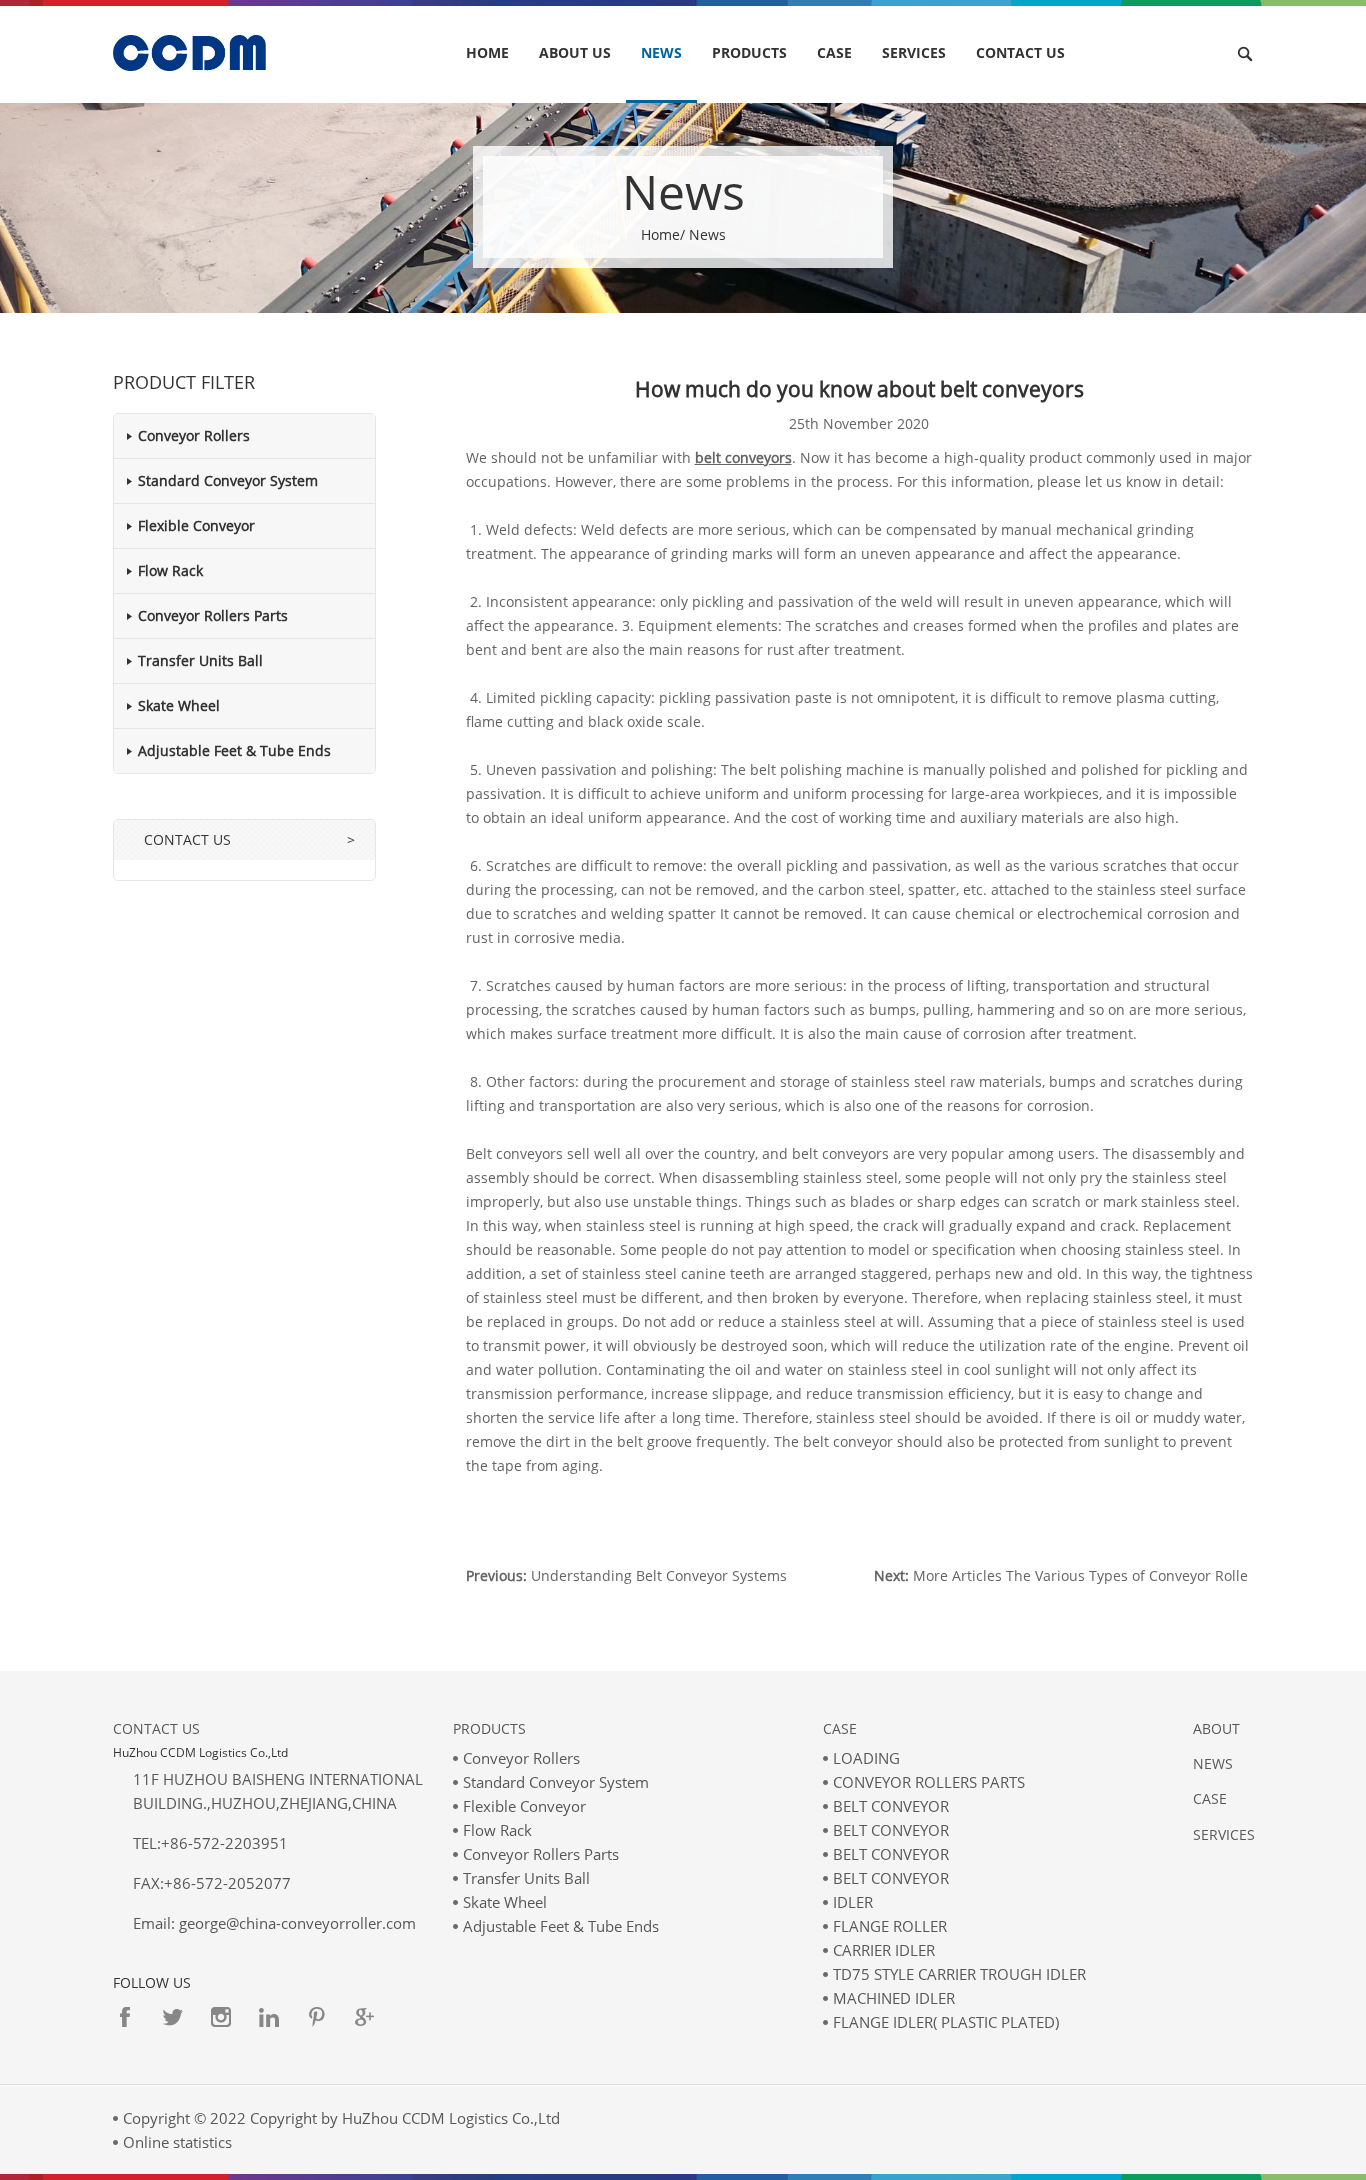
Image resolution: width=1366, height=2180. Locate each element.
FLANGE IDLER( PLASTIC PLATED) (946, 2022)
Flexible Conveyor (196, 525)
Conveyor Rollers (194, 435)
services (914, 53)
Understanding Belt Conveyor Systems (659, 1575)
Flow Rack (170, 570)
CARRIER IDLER (884, 1950)
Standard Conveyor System (228, 480)
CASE (834, 53)
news (1213, 1763)
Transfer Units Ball (200, 660)
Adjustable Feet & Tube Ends (234, 750)
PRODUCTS (749, 53)
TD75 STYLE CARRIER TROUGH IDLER (959, 1974)
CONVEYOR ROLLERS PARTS (929, 1782)
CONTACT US (1020, 53)
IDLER (853, 1902)
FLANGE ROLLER (890, 1926)
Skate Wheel (179, 705)
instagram (221, 2017)
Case (840, 1728)
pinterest (317, 2017)
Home (487, 53)
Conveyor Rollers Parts (213, 615)
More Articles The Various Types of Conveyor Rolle (1080, 1575)
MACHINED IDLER (894, 1998)
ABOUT (1216, 1728)
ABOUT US (575, 53)
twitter (173, 2017)
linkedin (269, 2017)
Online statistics (177, 2142)
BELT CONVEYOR (891, 1806)
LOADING (866, 1758)
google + (365, 2017)
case (1210, 1798)
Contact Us (156, 1728)
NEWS (661, 53)
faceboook (125, 2017)
